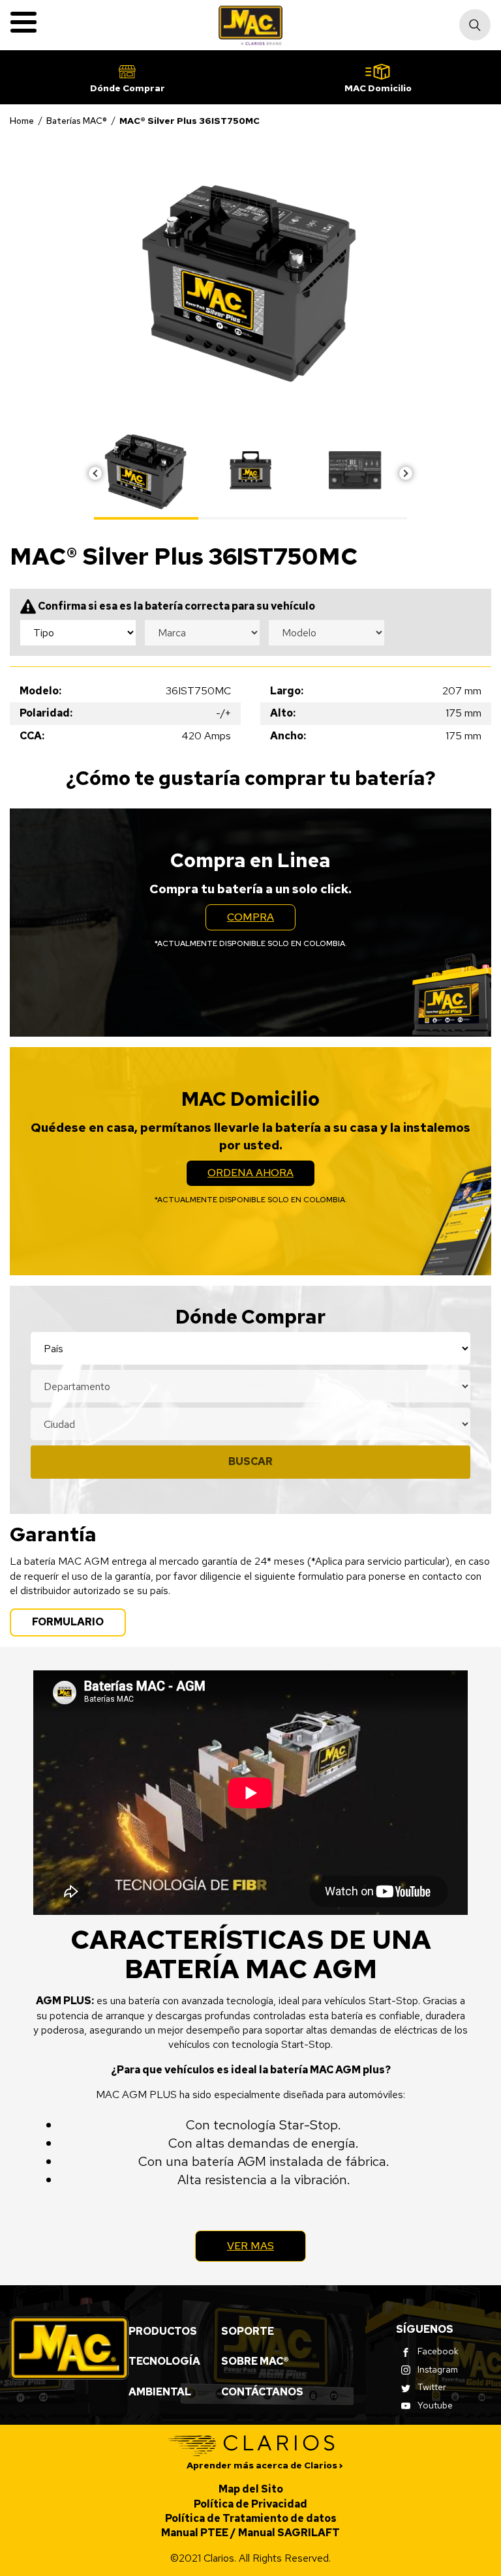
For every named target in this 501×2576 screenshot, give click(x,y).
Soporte (248, 2331)
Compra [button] (261, 920)
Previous (95, 473)
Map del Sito (251, 2489)
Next (406, 473)
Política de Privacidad (250, 2504)
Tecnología (164, 2361)
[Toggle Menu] (23, 22)
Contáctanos (262, 2392)
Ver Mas (250, 2246)
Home (22, 121)
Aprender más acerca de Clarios (262, 2465)
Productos (163, 2331)
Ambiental (160, 2392)
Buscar (250, 1461)
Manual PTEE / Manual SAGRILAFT (250, 2533)
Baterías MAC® (77, 121)
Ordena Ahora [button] (261, 1176)
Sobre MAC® (255, 2361)
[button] (128, 77)
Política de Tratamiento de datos (251, 2518)
